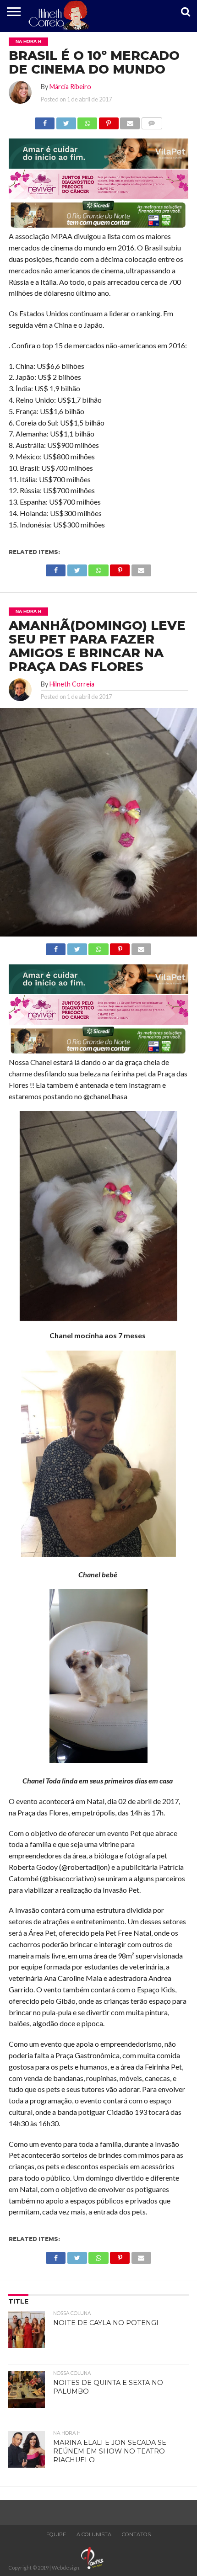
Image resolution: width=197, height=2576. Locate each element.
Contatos (136, 2534)
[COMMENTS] (152, 121)
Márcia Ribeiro (70, 87)
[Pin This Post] (109, 121)
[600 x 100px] (98, 227)
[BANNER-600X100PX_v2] (98, 196)
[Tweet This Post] (66, 121)
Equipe (56, 2534)
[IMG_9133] (98, 166)
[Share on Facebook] (45, 121)
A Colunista (94, 2534)
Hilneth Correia (72, 684)
